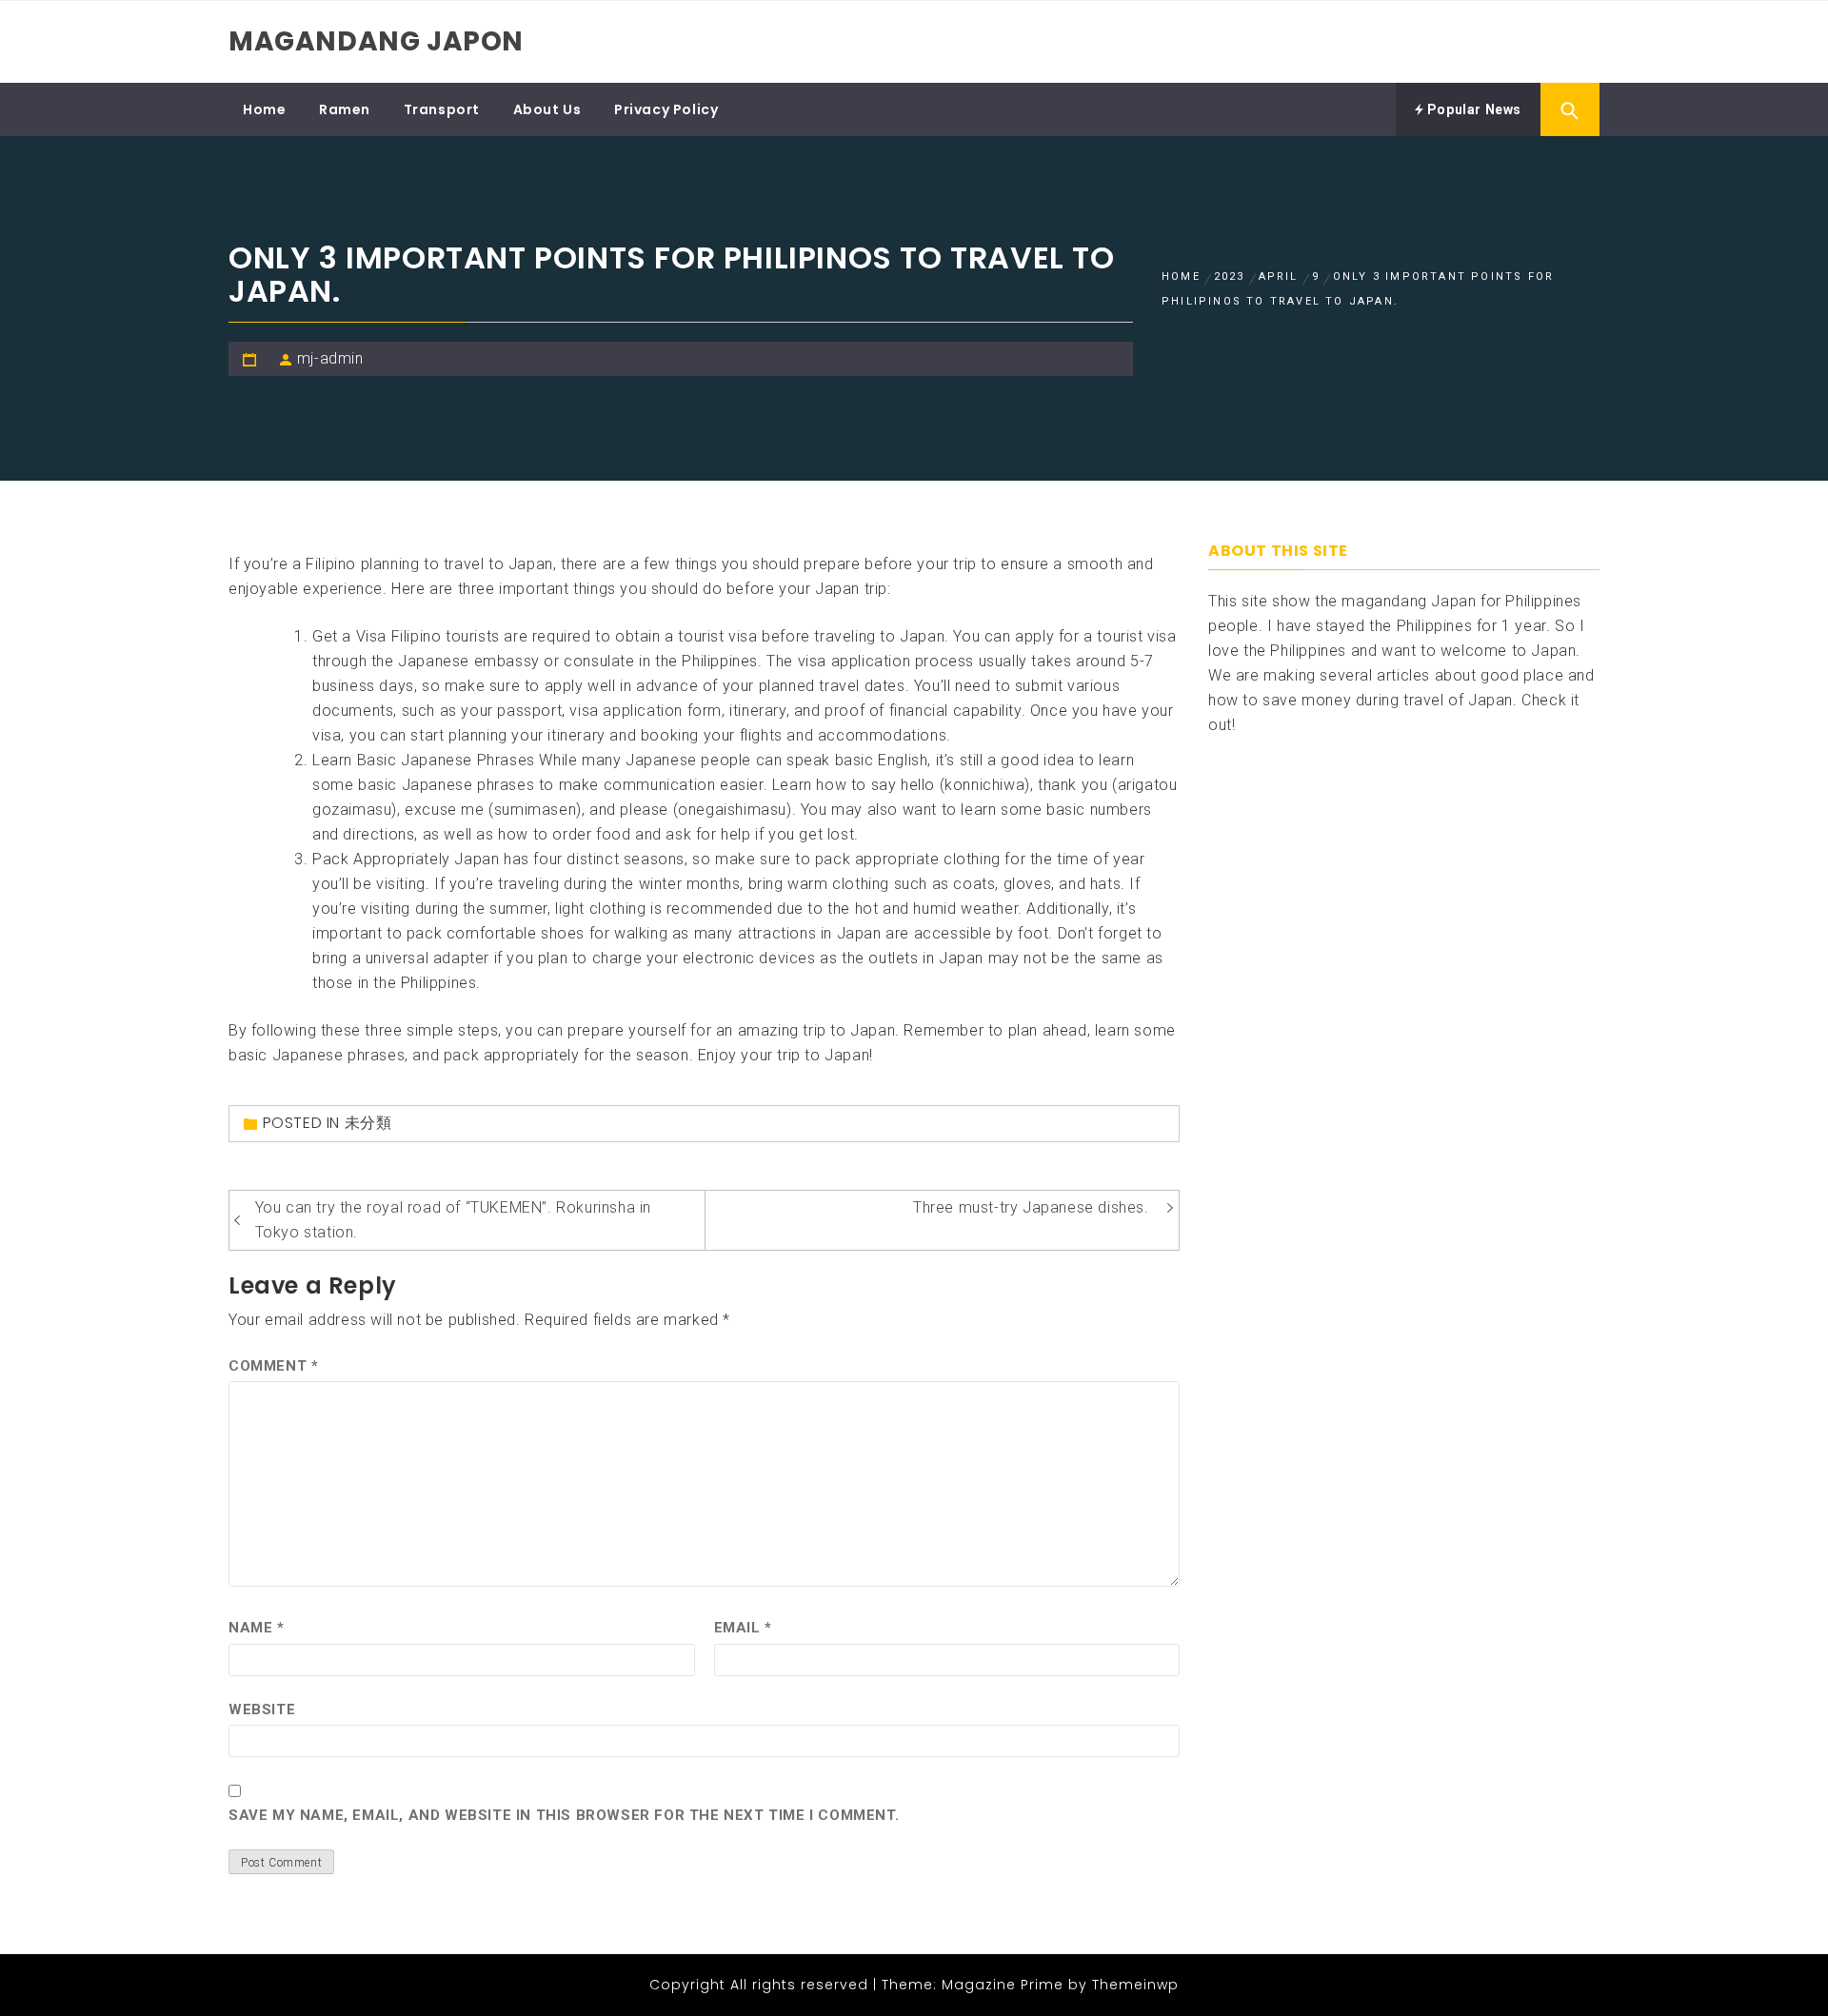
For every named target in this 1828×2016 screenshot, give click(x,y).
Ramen (345, 109)
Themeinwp (1135, 1985)
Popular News (1472, 109)
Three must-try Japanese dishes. (1031, 1207)
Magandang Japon (376, 41)
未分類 (368, 1123)
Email (743, 1628)
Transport (442, 109)
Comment (273, 1366)
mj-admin (330, 358)
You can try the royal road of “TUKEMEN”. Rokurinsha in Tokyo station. (453, 1220)
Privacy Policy (666, 109)
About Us (547, 109)
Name (257, 1628)
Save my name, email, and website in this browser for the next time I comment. (564, 1815)
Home (264, 109)
